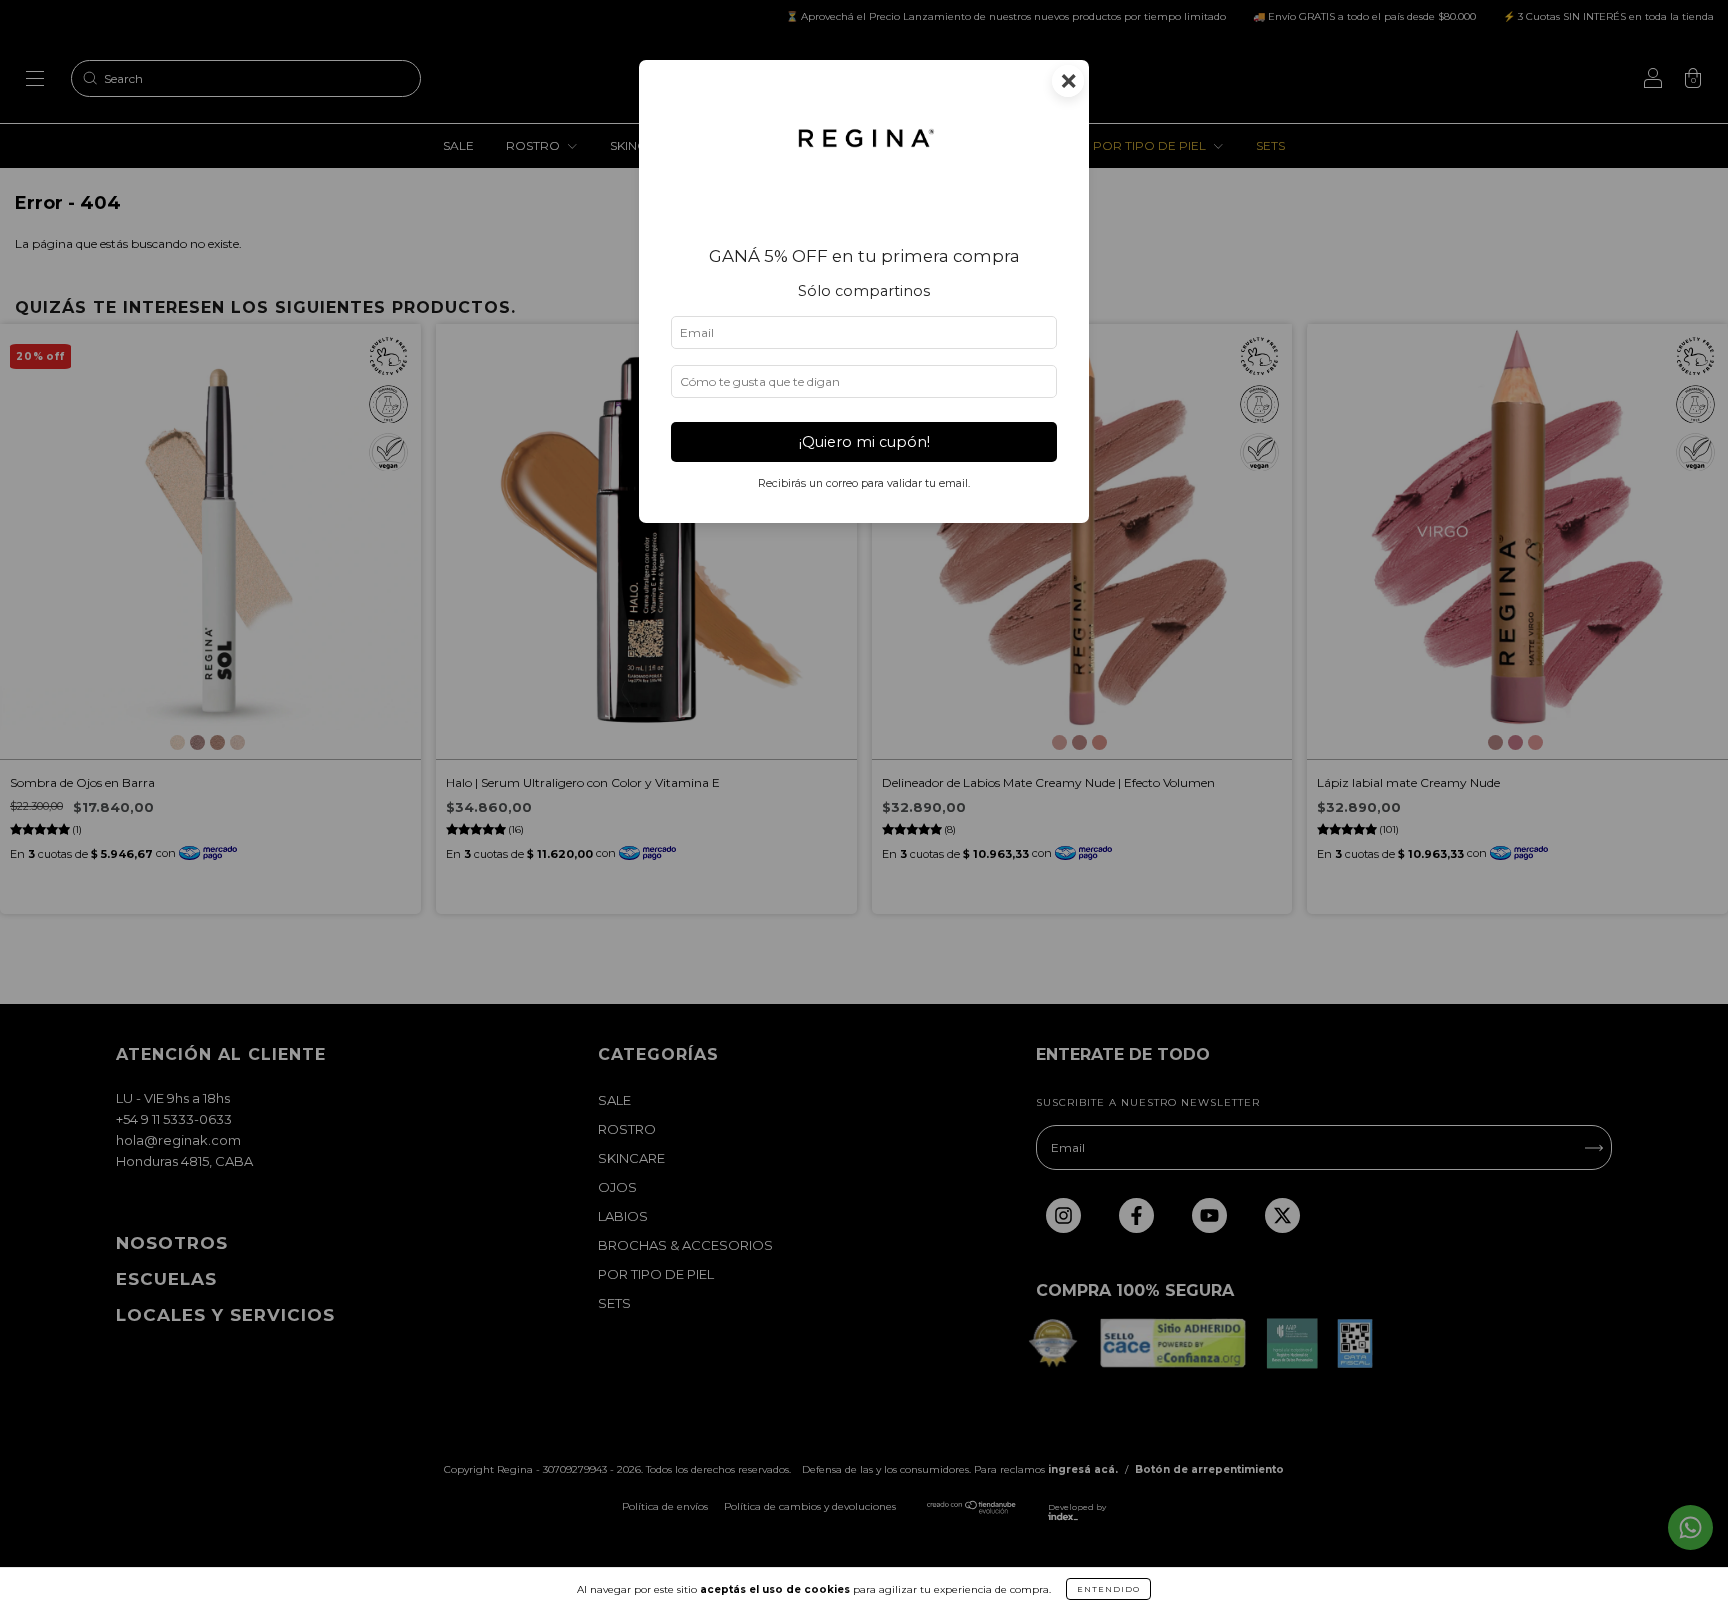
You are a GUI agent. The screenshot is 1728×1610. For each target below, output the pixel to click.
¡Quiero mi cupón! (864, 442)
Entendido (1108, 1589)
